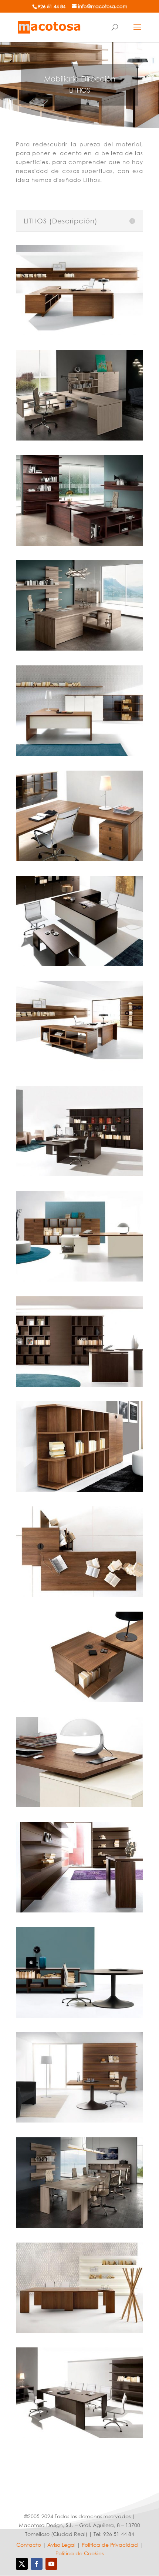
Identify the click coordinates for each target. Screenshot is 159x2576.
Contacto (29, 2545)
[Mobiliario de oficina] (49, 26)
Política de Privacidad (110, 2545)
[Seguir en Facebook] (37, 2564)
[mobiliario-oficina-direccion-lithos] (79, 333)
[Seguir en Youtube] (51, 2564)
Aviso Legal (61, 2545)
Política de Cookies (79, 2553)
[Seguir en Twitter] (22, 2564)
